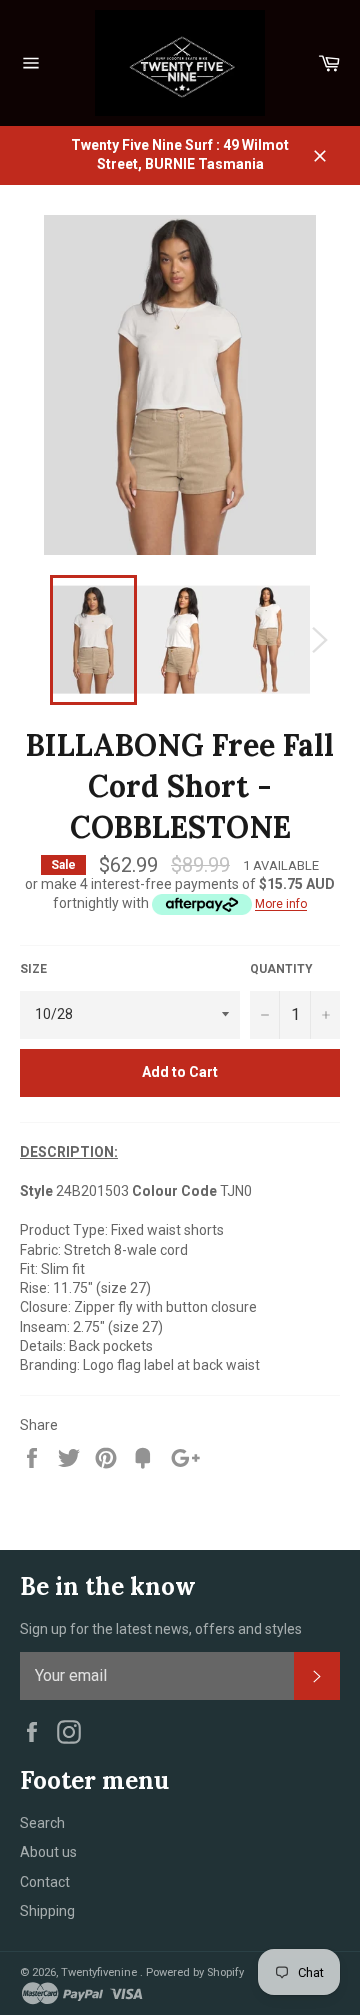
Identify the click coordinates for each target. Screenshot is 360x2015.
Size (33, 969)
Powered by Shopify (195, 1972)
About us (48, 1852)
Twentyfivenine (100, 1972)
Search (42, 1823)
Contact (45, 1882)
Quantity (281, 969)
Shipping (47, 1911)
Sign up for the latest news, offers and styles (161, 1629)
